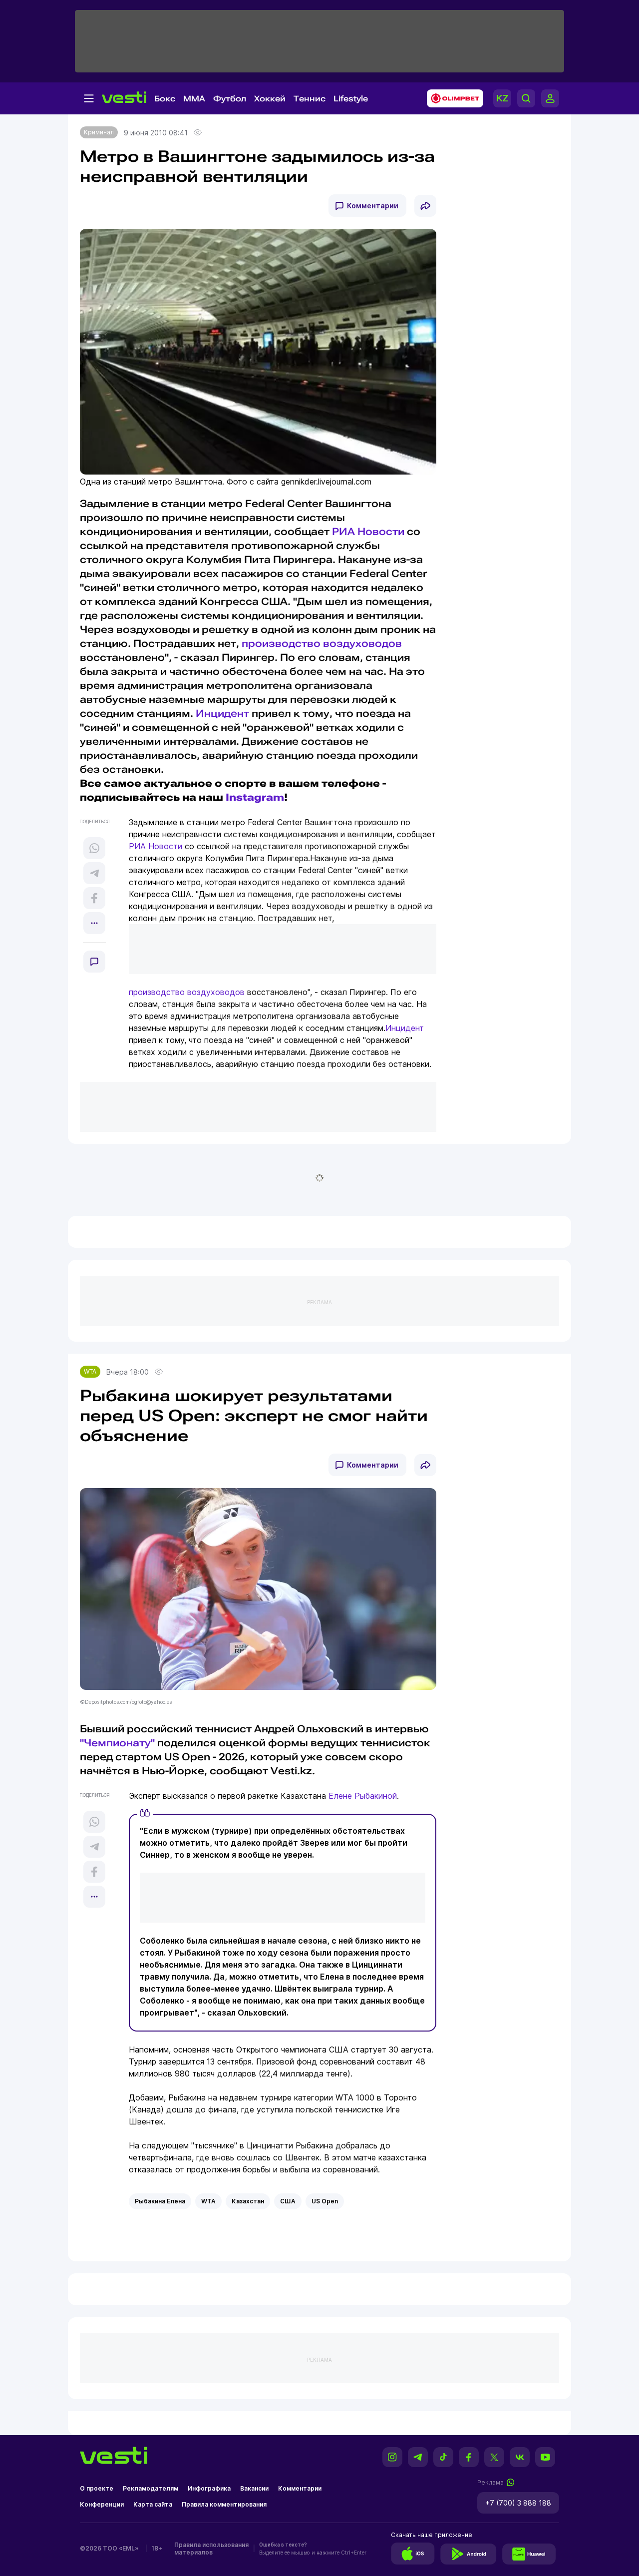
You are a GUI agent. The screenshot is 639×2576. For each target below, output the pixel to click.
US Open (325, 2201)
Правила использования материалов (211, 2549)
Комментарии (373, 206)
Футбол (230, 99)
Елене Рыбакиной (363, 1796)
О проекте (97, 2488)
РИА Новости (368, 531)
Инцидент (222, 713)
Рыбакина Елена (160, 2201)
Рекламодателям (151, 2488)
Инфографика (209, 2488)
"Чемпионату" (117, 1743)
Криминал (99, 132)
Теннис (310, 99)
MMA (194, 99)
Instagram (255, 797)
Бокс (165, 99)
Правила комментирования (224, 2504)
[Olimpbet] (452, 98)
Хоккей (270, 99)
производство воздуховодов (322, 643)
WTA (90, 1371)
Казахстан (248, 2201)
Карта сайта (153, 2504)
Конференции (102, 2504)
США (288, 2201)
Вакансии (254, 2488)
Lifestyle (351, 99)
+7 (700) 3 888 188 (518, 2503)
